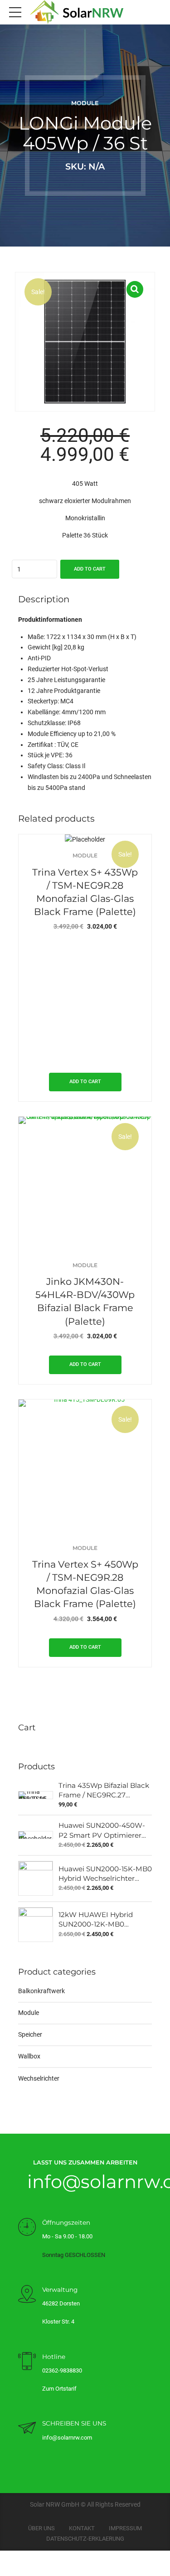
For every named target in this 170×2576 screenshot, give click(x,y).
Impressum (125, 2528)
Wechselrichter (39, 2078)
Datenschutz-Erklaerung (85, 2539)
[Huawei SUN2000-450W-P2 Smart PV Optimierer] (36, 1835)
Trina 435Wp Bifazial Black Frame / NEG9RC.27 (104, 1790)
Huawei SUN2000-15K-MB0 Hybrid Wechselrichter (105, 1874)
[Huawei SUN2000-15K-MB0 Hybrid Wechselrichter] (36, 1878)
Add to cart (90, 569)
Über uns (41, 2528)
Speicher (30, 2034)
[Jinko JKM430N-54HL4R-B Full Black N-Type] (85, 1183)
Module (85, 103)
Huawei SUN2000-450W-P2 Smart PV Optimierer (102, 1830)
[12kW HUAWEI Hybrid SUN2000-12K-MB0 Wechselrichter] (36, 1925)
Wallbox (29, 2056)
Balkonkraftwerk (41, 1991)
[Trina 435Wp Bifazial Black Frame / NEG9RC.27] (36, 1795)
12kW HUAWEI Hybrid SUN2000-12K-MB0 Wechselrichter (96, 1920)
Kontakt (82, 2528)
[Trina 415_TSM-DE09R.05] (85, 1466)
